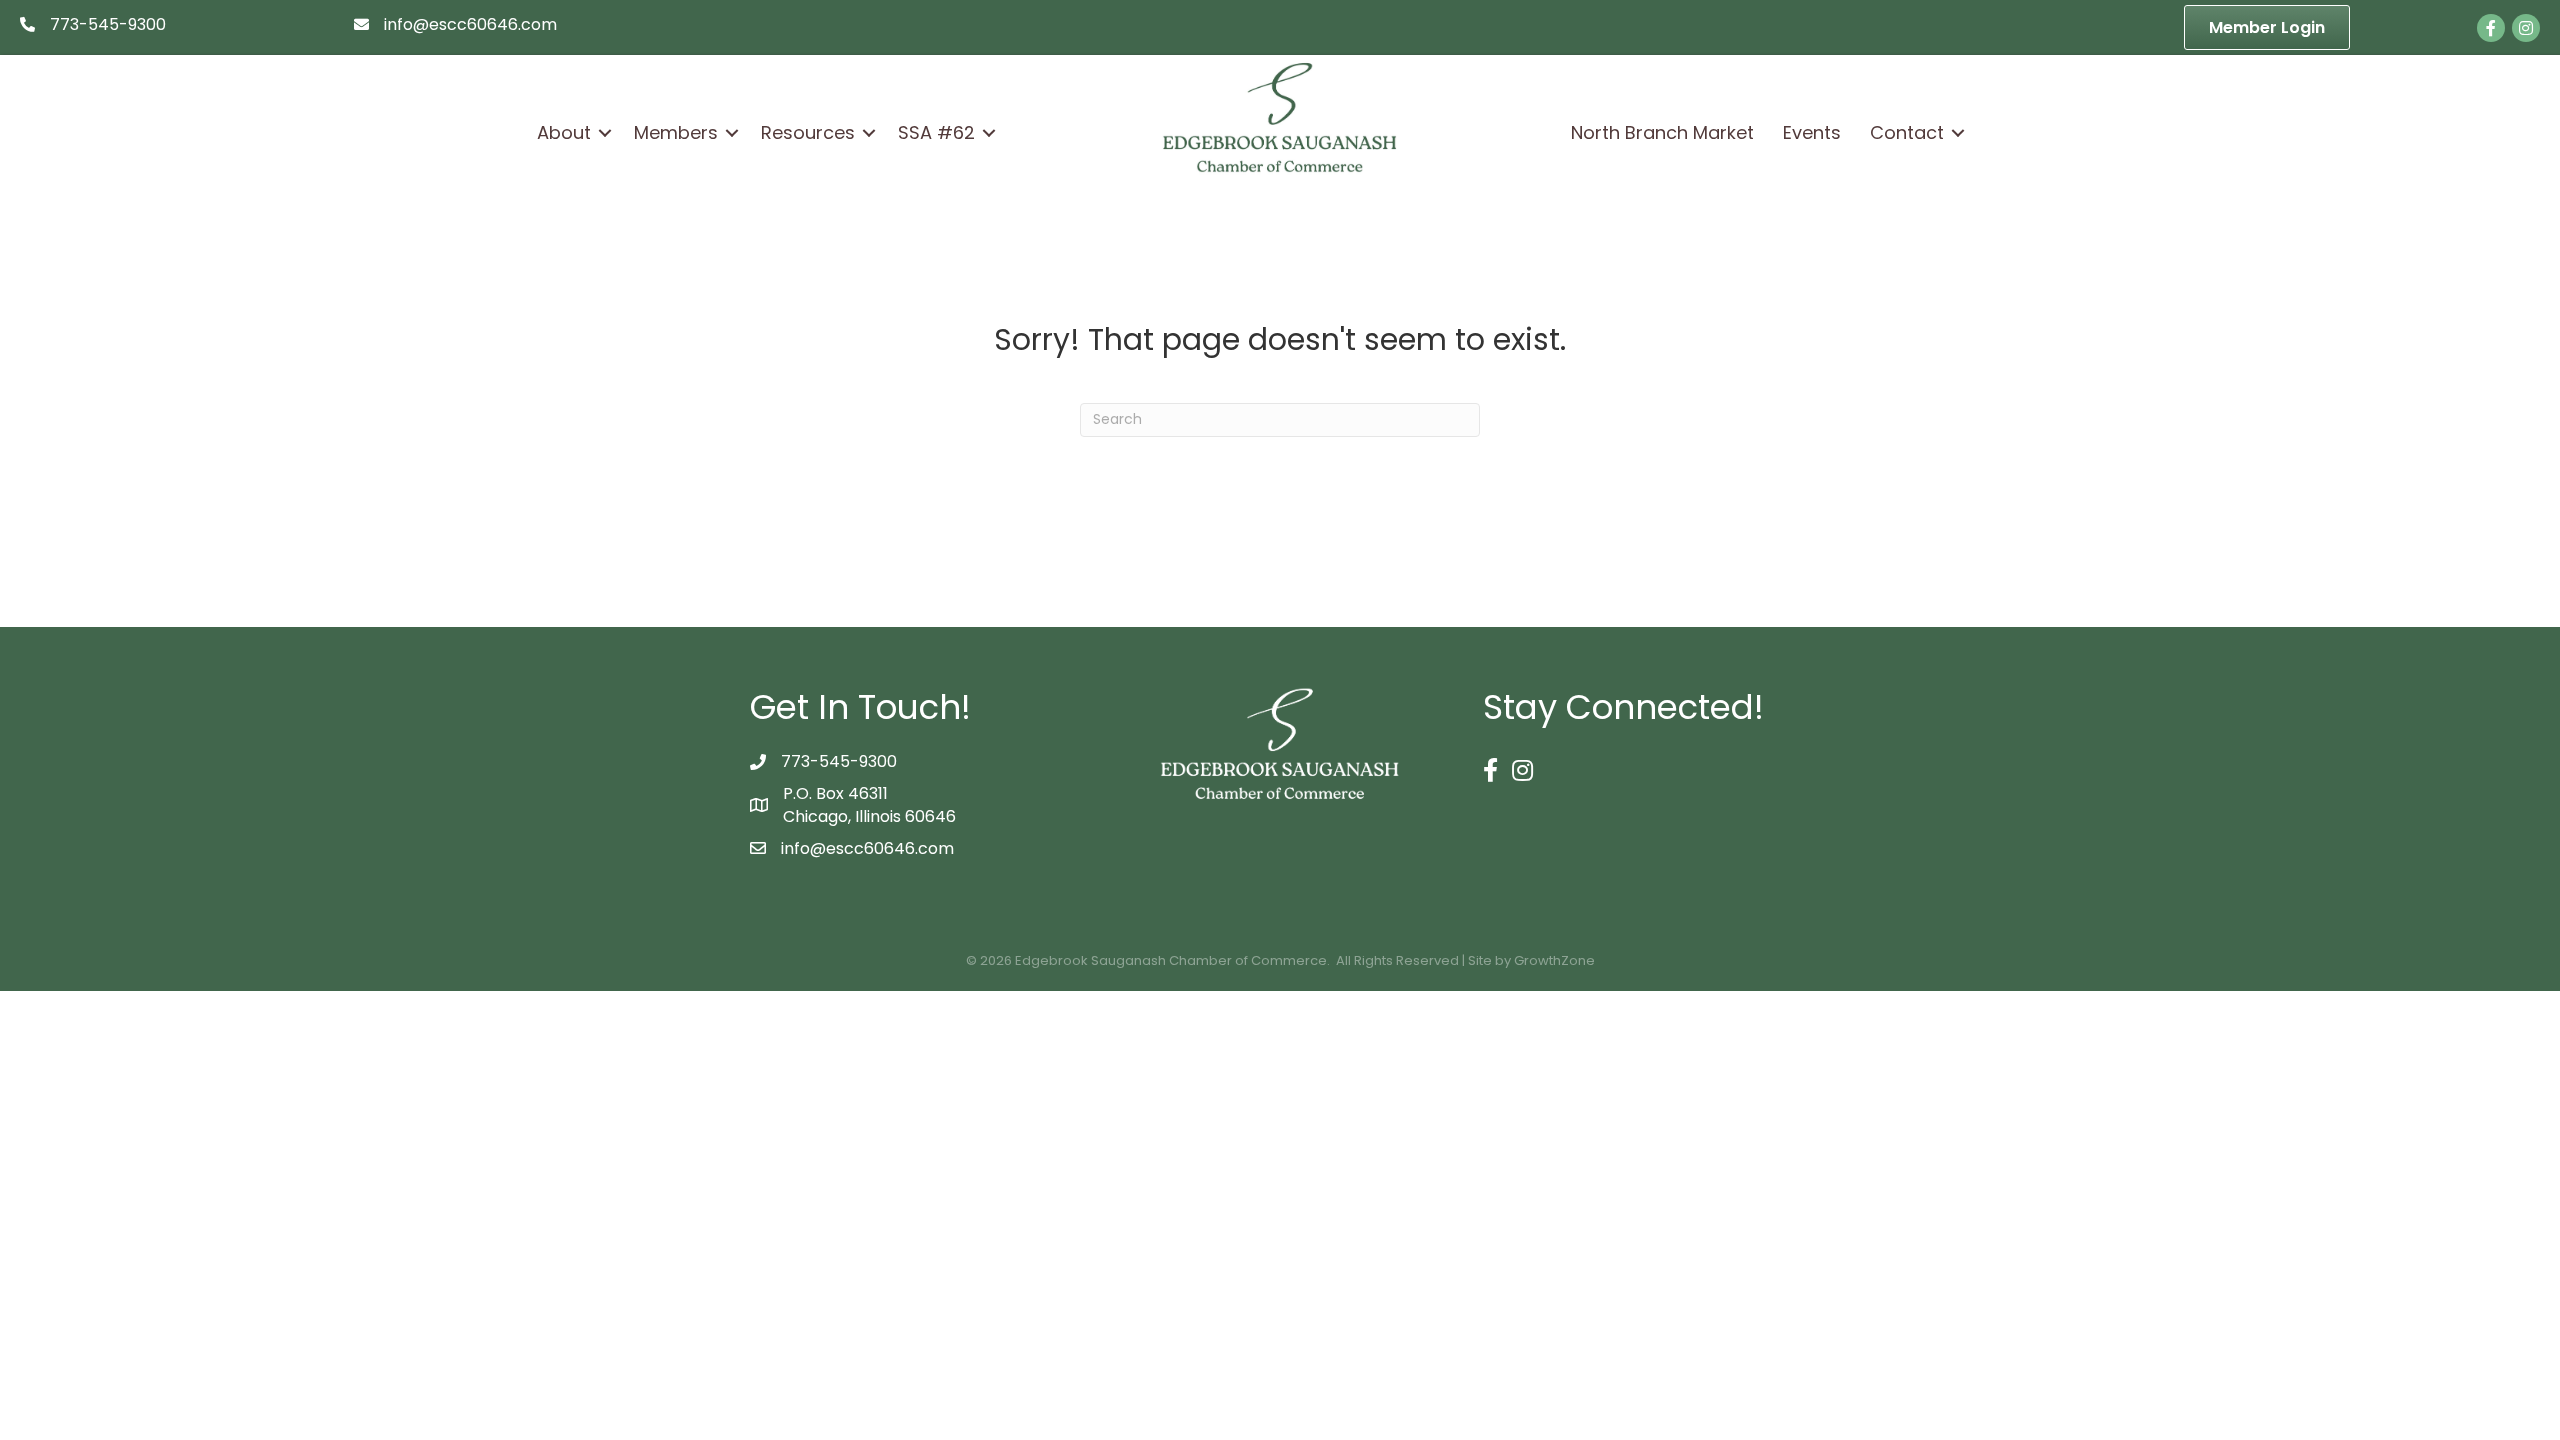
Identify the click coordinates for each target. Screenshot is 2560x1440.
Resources (808, 132)
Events (1812, 132)
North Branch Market (1662, 132)
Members (676, 132)
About (564, 132)
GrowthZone (1554, 960)
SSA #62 (936, 132)
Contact (1907, 132)
